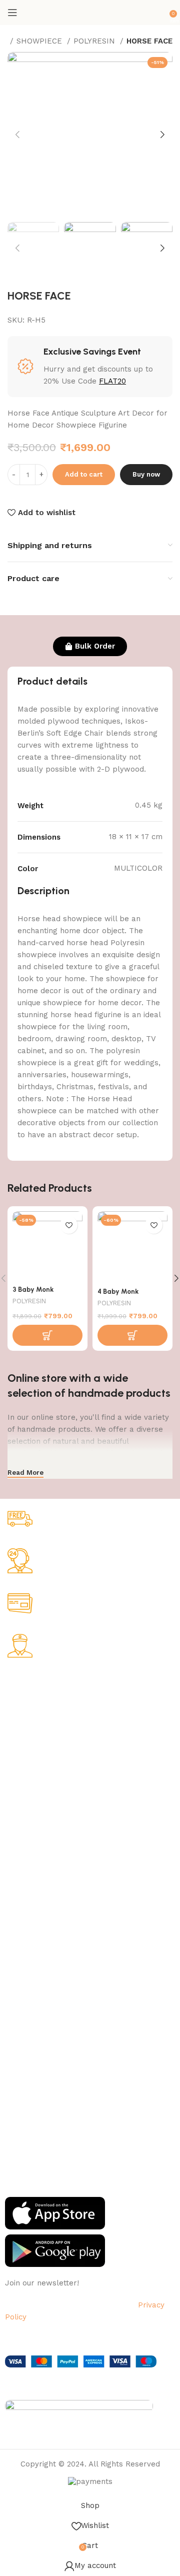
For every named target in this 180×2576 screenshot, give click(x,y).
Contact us (23, 2156)
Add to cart (84, 474)
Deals (14, 1975)
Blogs (14, 2026)
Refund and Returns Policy (50, 1750)
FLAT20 (112, 381)
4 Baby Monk (118, 1291)
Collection (22, 1958)
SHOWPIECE (40, 41)
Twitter (17, 2105)
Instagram (22, 2088)
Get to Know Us (37, 1682)
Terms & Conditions (38, 1767)
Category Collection (48, 1811)
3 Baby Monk (33, 1289)
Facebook (21, 2071)
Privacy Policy (28, 1716)
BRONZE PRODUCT (37, 1897)
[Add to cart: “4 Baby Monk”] (132, 1335)
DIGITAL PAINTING (36, 1863)
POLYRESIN (95, 41)
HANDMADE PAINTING (42, 1828)
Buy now (146, 474)
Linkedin (19, 2122)
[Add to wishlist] (69, 1225)
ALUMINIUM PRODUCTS (44, 1880)
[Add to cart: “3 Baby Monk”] (47, 1335)
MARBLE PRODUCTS (39, 1845)
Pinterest (20, 2139)
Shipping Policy (30, 1733)
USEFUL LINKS (31, 1941)
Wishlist (18, 1992)
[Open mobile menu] (12, 13)
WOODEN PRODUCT (38, 1914)
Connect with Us (39, 2053)
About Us (20, 1699)
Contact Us (24, 1784)
